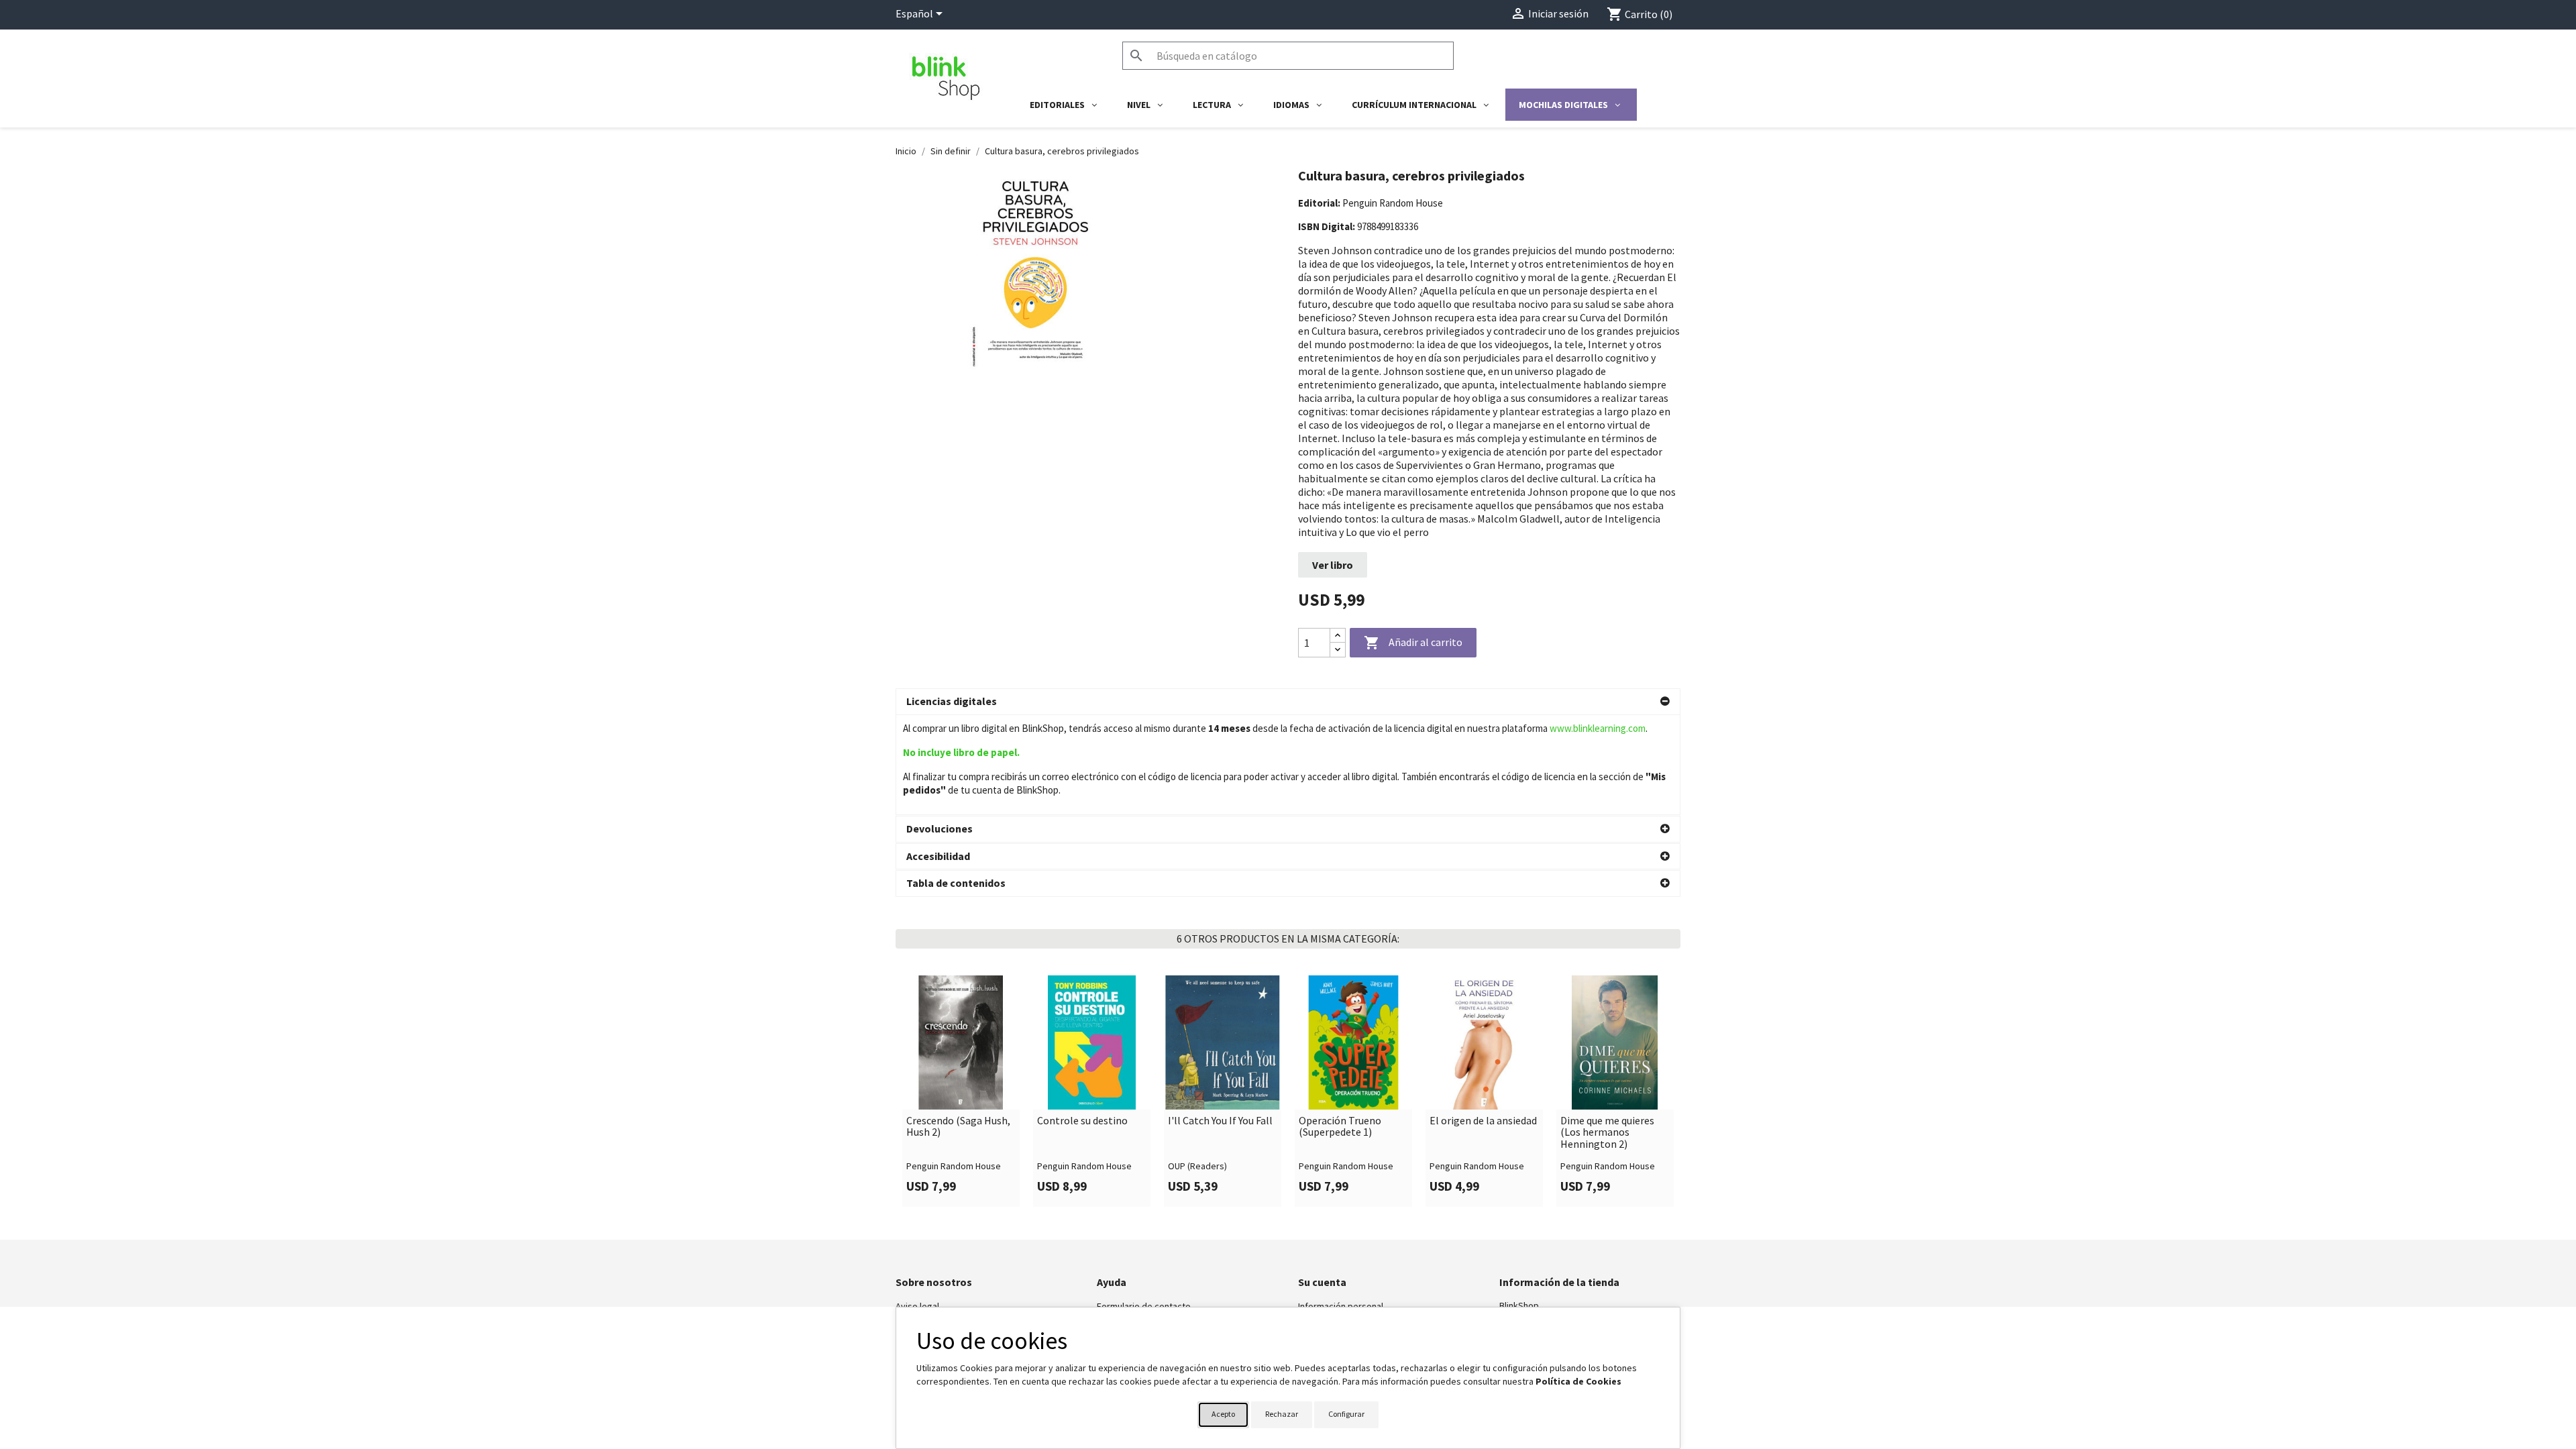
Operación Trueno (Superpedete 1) (1340, 1127)
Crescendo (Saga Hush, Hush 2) (958, 1127)
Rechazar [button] (1282, 1414)
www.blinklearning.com (1598, 728)
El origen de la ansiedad (1483, 1121)
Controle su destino (1082, 1121)
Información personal (1341, 1306)
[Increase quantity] (1338, 636)
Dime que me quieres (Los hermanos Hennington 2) (1607, 1133)
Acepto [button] (1223, 1414)
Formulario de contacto (1144, 1306)
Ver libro (1333, 565)
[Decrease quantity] (1338, 650)
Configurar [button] (1346, 1414)
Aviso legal (917, 1306)
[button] (1288, 702)
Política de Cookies (1578, 1381)
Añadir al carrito (1413, 643)
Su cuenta (1322, 1282)
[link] (961, 1091)
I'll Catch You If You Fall (1220, 1121)
